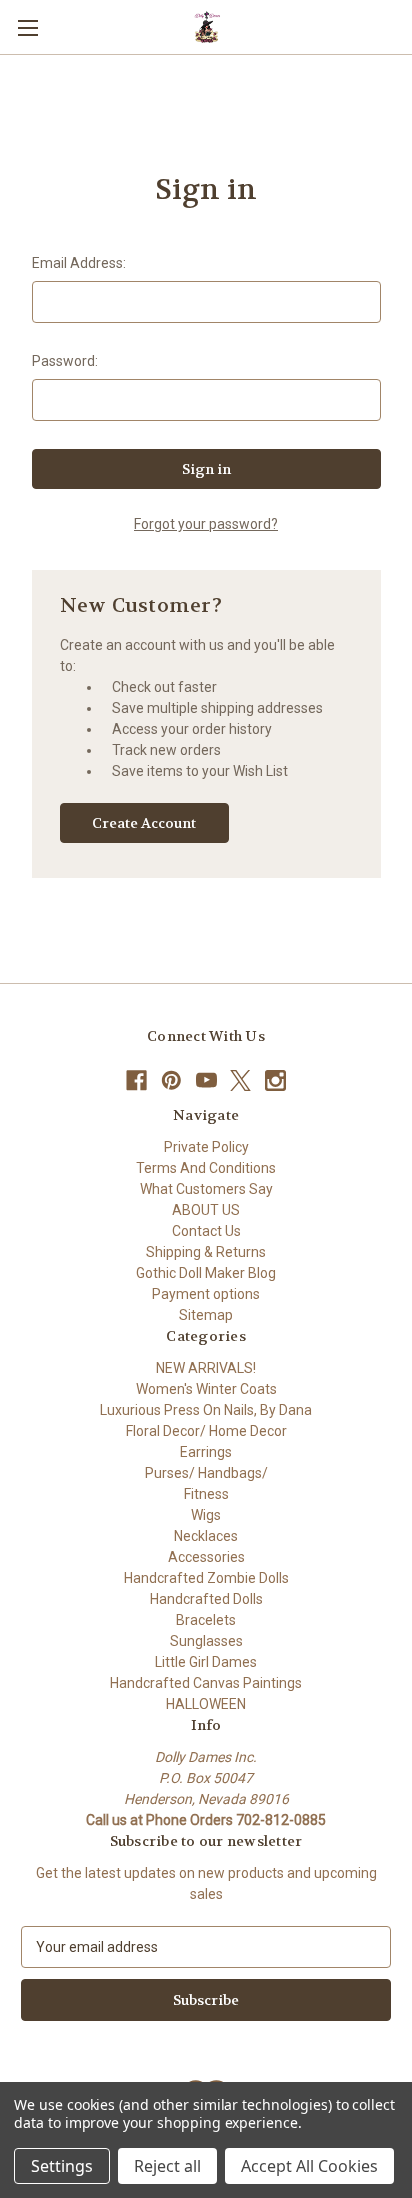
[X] (240, 1080)
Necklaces (206, 1536)
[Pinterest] (171, 1080)
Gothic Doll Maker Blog (206, 1273)
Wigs (206, 1515)
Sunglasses (206, 1641)
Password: (65, 361)
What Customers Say (206, 1189)
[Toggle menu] (27, 27)
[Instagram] (275, 1080)
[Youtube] (206, 1080)
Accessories (206, 1557)
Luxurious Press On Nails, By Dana (206, 1410)
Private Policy (206, 1147)
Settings (62, 2166)
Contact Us (206, 1231)
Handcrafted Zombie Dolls (206, 1578)
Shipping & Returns (206, 1252)
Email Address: (79, 263)
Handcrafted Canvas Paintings (206, 1683)
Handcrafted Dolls (206, 1599)
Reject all (167, 2166)
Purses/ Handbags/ (206, 1473)
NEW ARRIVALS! (206, 1368)
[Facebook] (136, 1080)
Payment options (206, 1294)
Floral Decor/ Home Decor (206, 1431)
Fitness (206, 1494)
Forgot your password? (206, 524)
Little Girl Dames (206, 1662)
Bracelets (206, 1620)
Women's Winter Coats (206, 1389)
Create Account (144, 823)
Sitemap (206, 1315)
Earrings (206, 1452)
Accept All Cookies (309, 2166)
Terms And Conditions (206, 1168)
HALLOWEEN (206, 1704)
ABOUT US (206, 1210)
